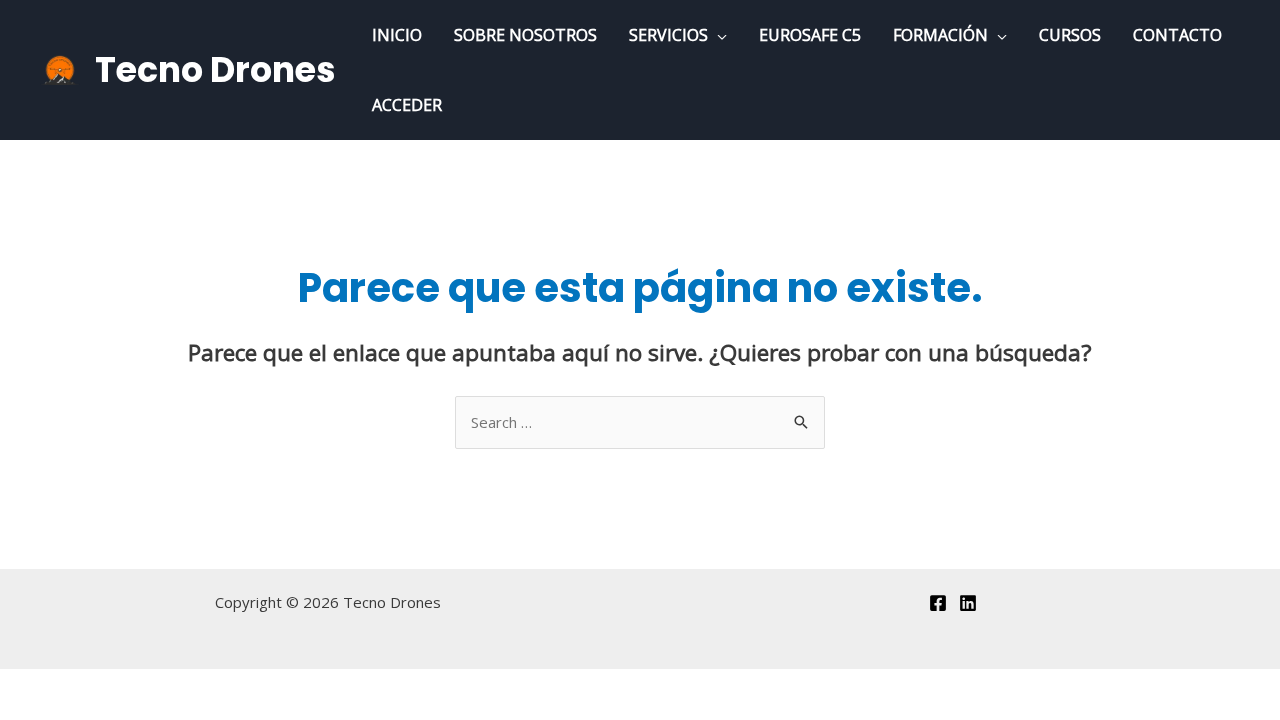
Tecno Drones (215, 69)
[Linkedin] (968, 603)
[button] (717, 35)
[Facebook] (938, 603)
